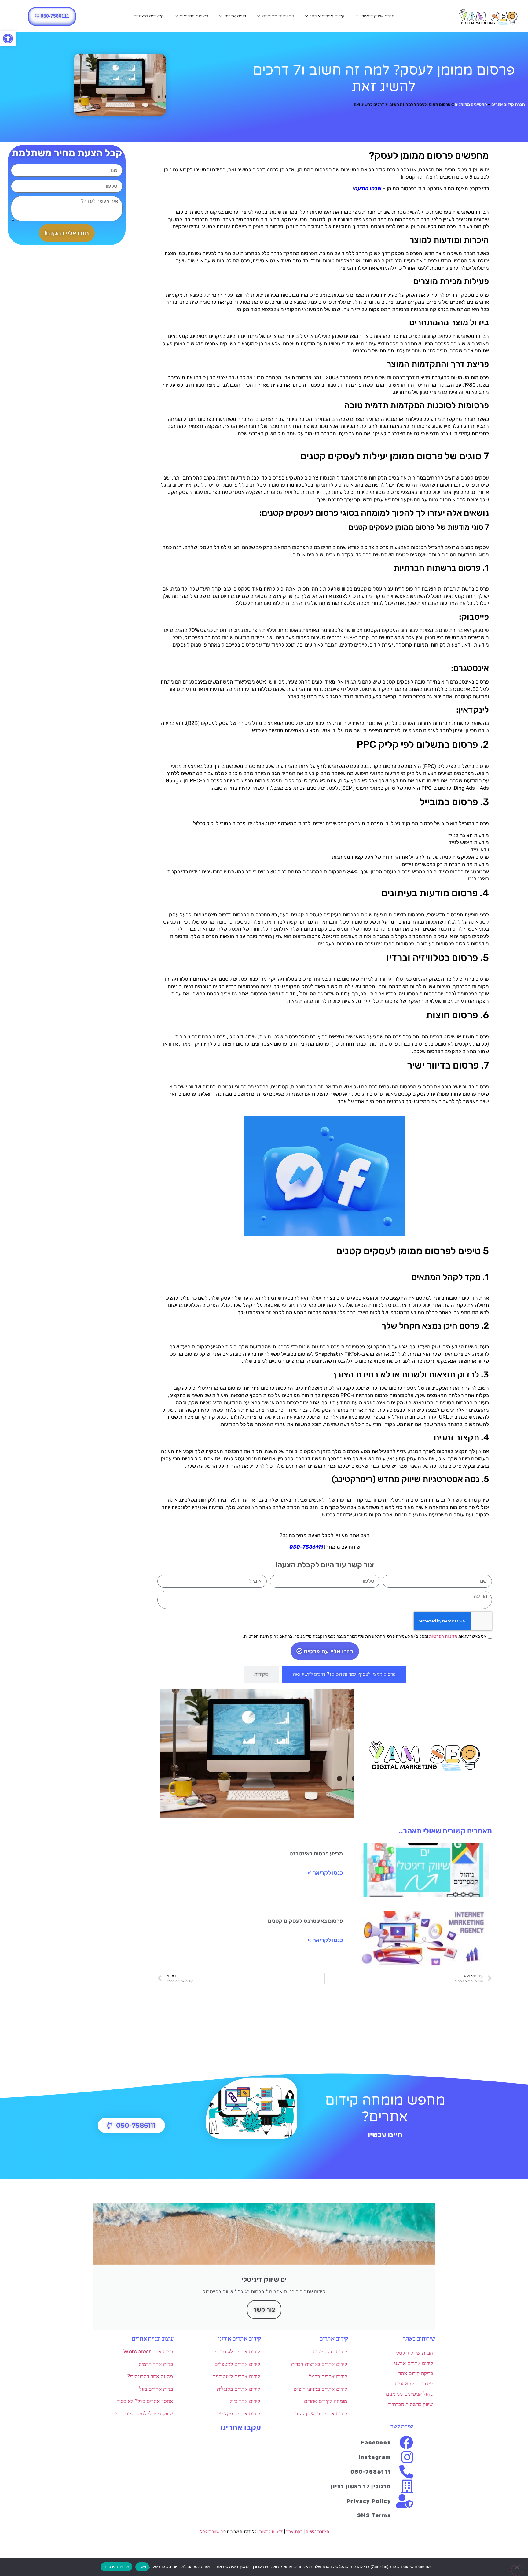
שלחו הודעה (368, 188)
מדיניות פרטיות (271, 2532)
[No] (517, 2570)
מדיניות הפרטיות (443, 1636)
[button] (8, 39)
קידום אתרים (334, 2339)
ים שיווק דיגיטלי (211, 2532)
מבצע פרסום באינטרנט (316, 1854)
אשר (142, 2567)
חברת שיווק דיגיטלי (378, 16)
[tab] (344, 1674)
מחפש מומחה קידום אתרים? (385, 2109)
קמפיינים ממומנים (278, 16)
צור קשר (264, 2310)
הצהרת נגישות (317, 2532)
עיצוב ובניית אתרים (153, 2339)
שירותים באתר (419, 2339)
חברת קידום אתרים (508, 104)
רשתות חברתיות (194, 16)
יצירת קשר (402, 2426)
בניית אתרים (235, 16)
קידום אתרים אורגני (327, 16)
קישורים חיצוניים (148, 16)
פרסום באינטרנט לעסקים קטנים (305, 1921)
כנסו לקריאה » (325, 1873)
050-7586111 (306, 1547)
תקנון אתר (294, 2532)
